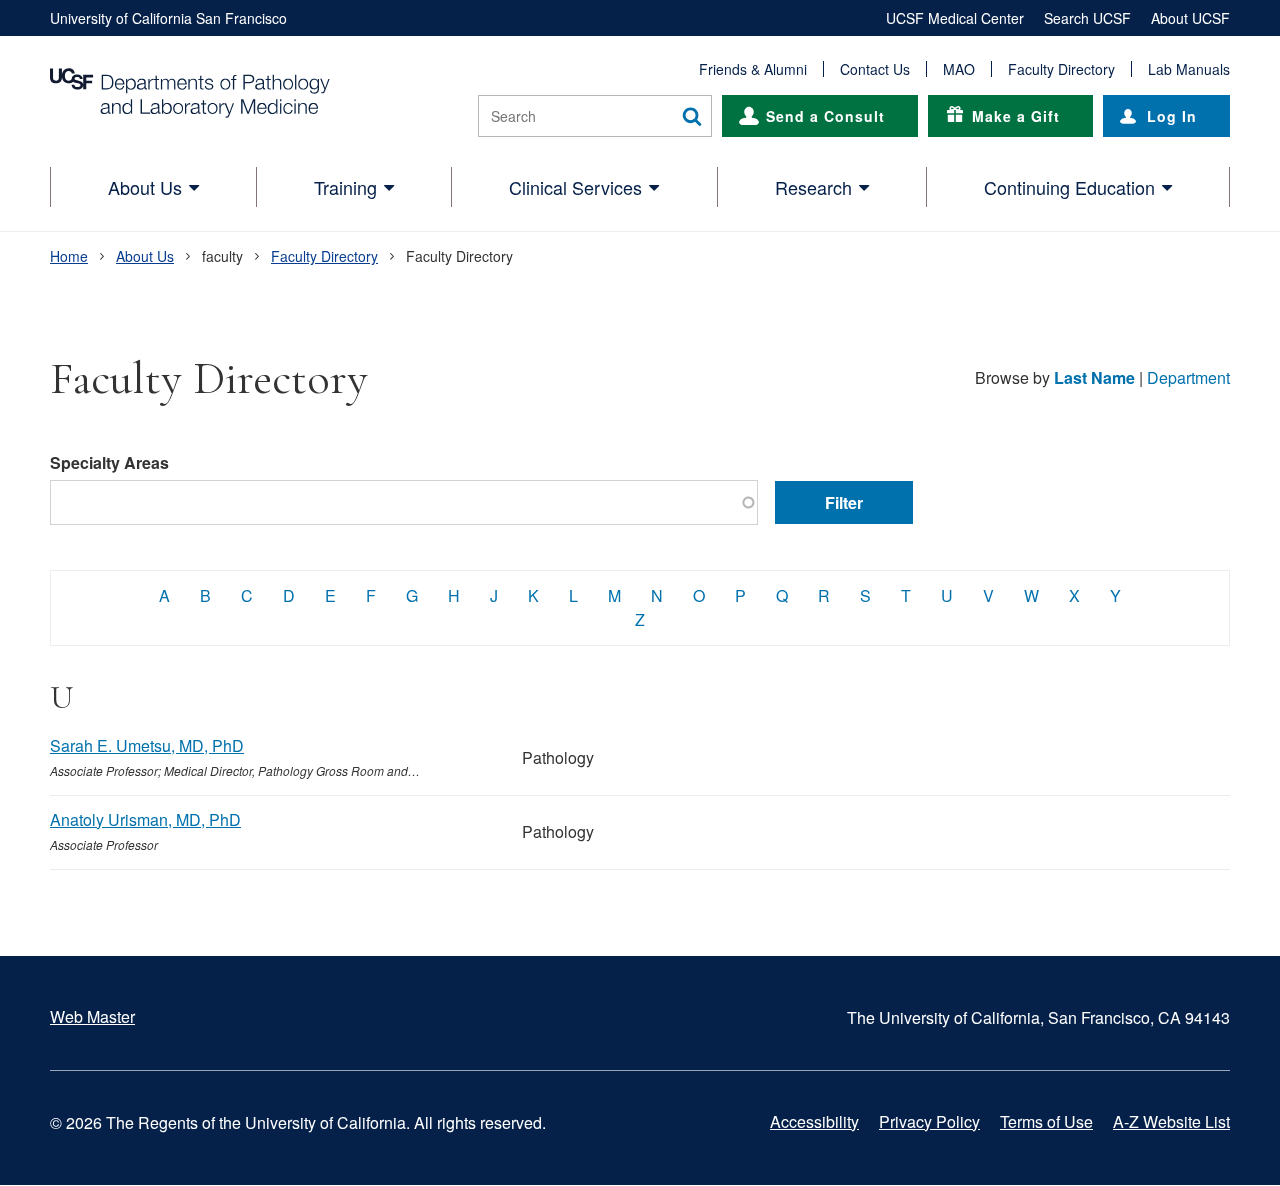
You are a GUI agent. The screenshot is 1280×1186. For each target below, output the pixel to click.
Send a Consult (825, 116)
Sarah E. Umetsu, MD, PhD (147, 745)
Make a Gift (1016, 116)
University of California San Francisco (168, 18)
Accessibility (814, 1121)
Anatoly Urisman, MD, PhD (145, 819)
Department (1188, 377)
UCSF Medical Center (955, 18)
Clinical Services (575, 187)
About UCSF (1190, 18)
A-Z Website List (1171, 1121)
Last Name (1094, 377)
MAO (959, 69)
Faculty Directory (1061, 69)
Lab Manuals (1189, 69)
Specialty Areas (109, 462)
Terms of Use (1046, 1121)
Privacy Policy (929, 1121)
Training (345, 187)
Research (813, 187)
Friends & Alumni (753, 69)
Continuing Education (1069, 187)
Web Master (92, 1016)
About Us (145, 187)
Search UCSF (1087, 18)
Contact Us (875, 69)
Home (69, 256)
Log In (1172, 116)
